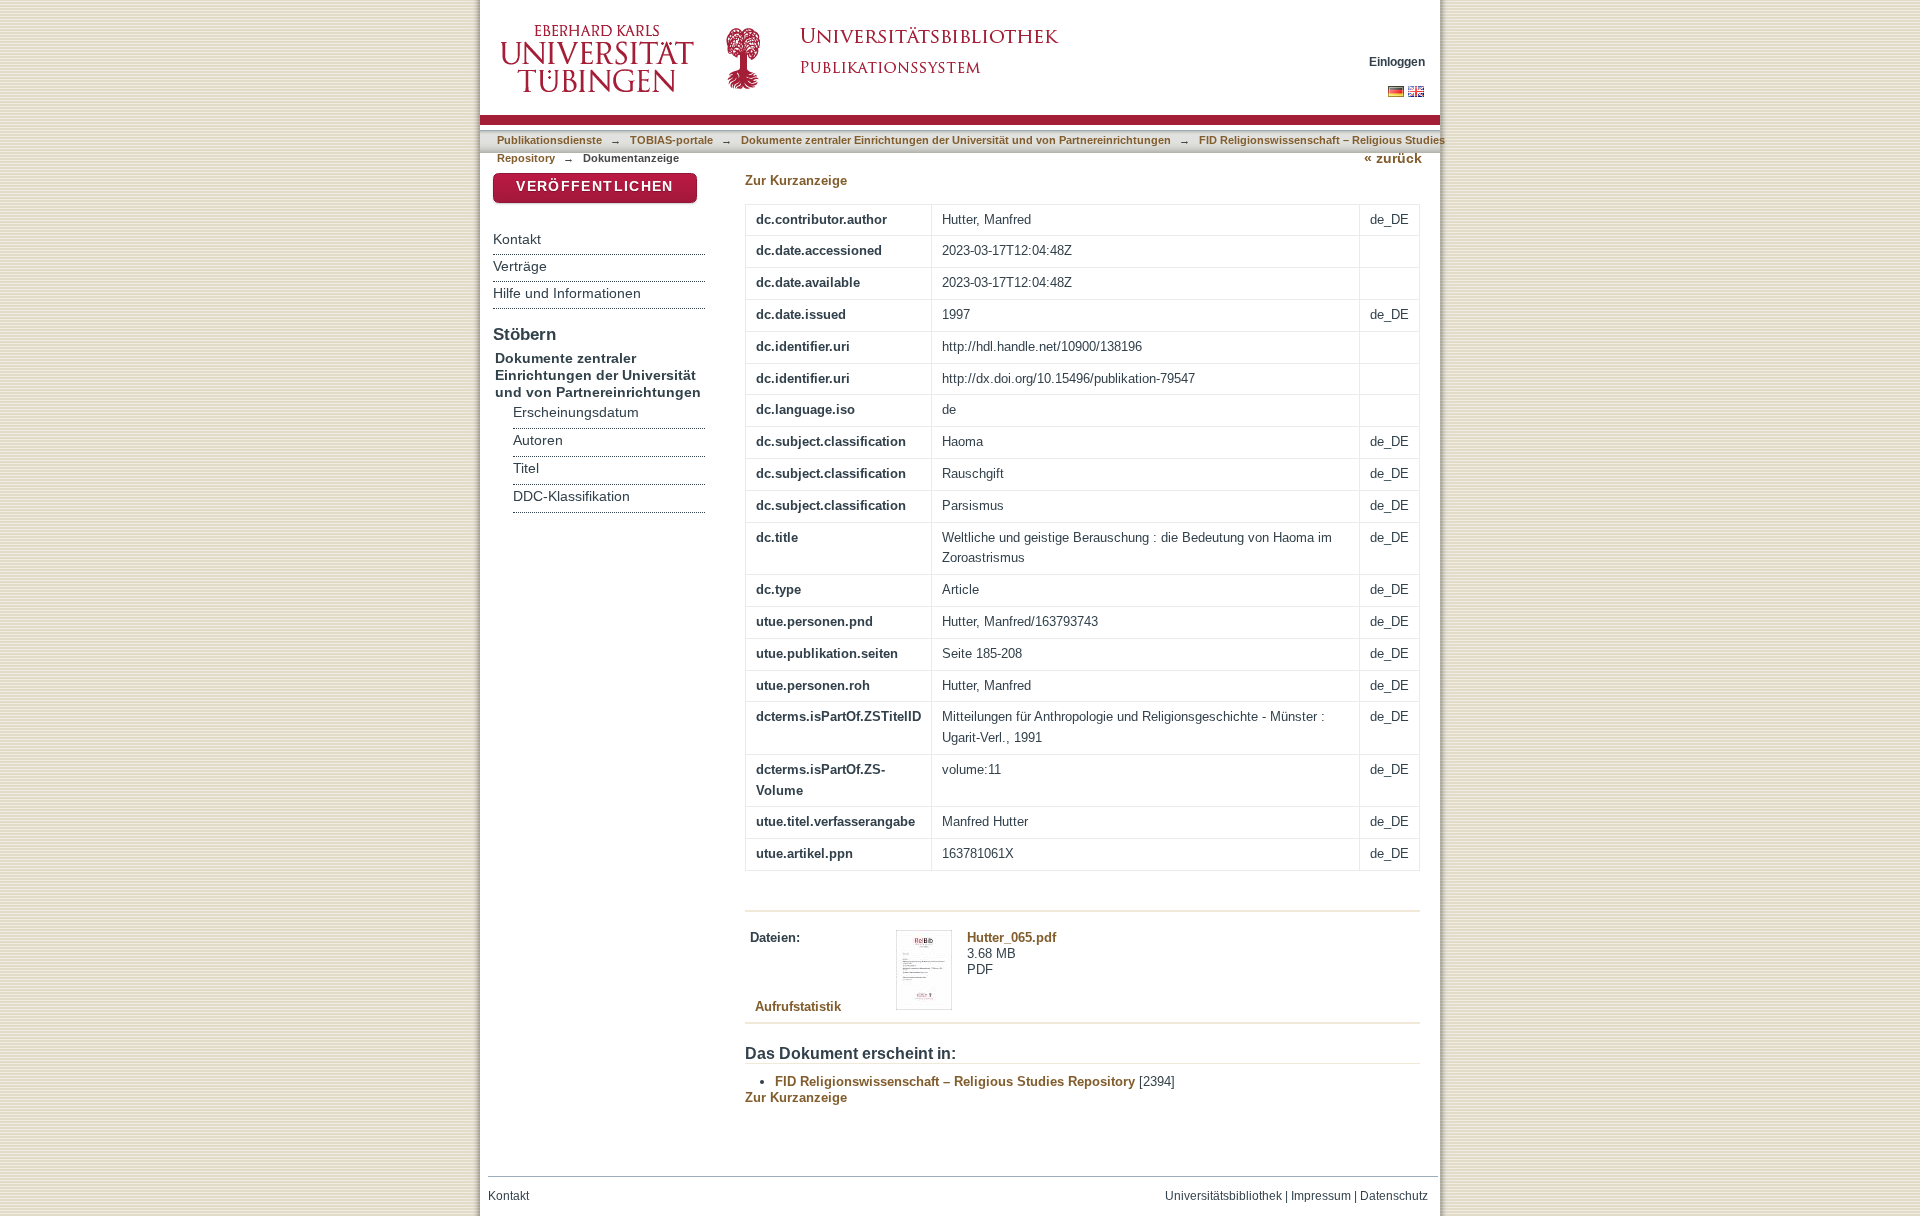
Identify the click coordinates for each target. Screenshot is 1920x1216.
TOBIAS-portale (671, 140)
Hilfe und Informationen (567, 293)
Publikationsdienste (549, 140)
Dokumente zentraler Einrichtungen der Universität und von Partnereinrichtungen (956, 140)
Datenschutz (1394, 1196)
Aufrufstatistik (798, 1006)
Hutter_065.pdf (1011, 937)
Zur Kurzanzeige (796, 180)
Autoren (538, 440)
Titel (526, 468)
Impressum (1321, 1196)
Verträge (520, 266)
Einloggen (1397, 61)
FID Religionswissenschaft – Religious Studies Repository (955, 1081)
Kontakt (517, 239)
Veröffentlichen (594, 186)
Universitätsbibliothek (1223, 1196)
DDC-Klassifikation (571, 496)
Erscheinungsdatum (576, 412)
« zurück (1393, 158)
